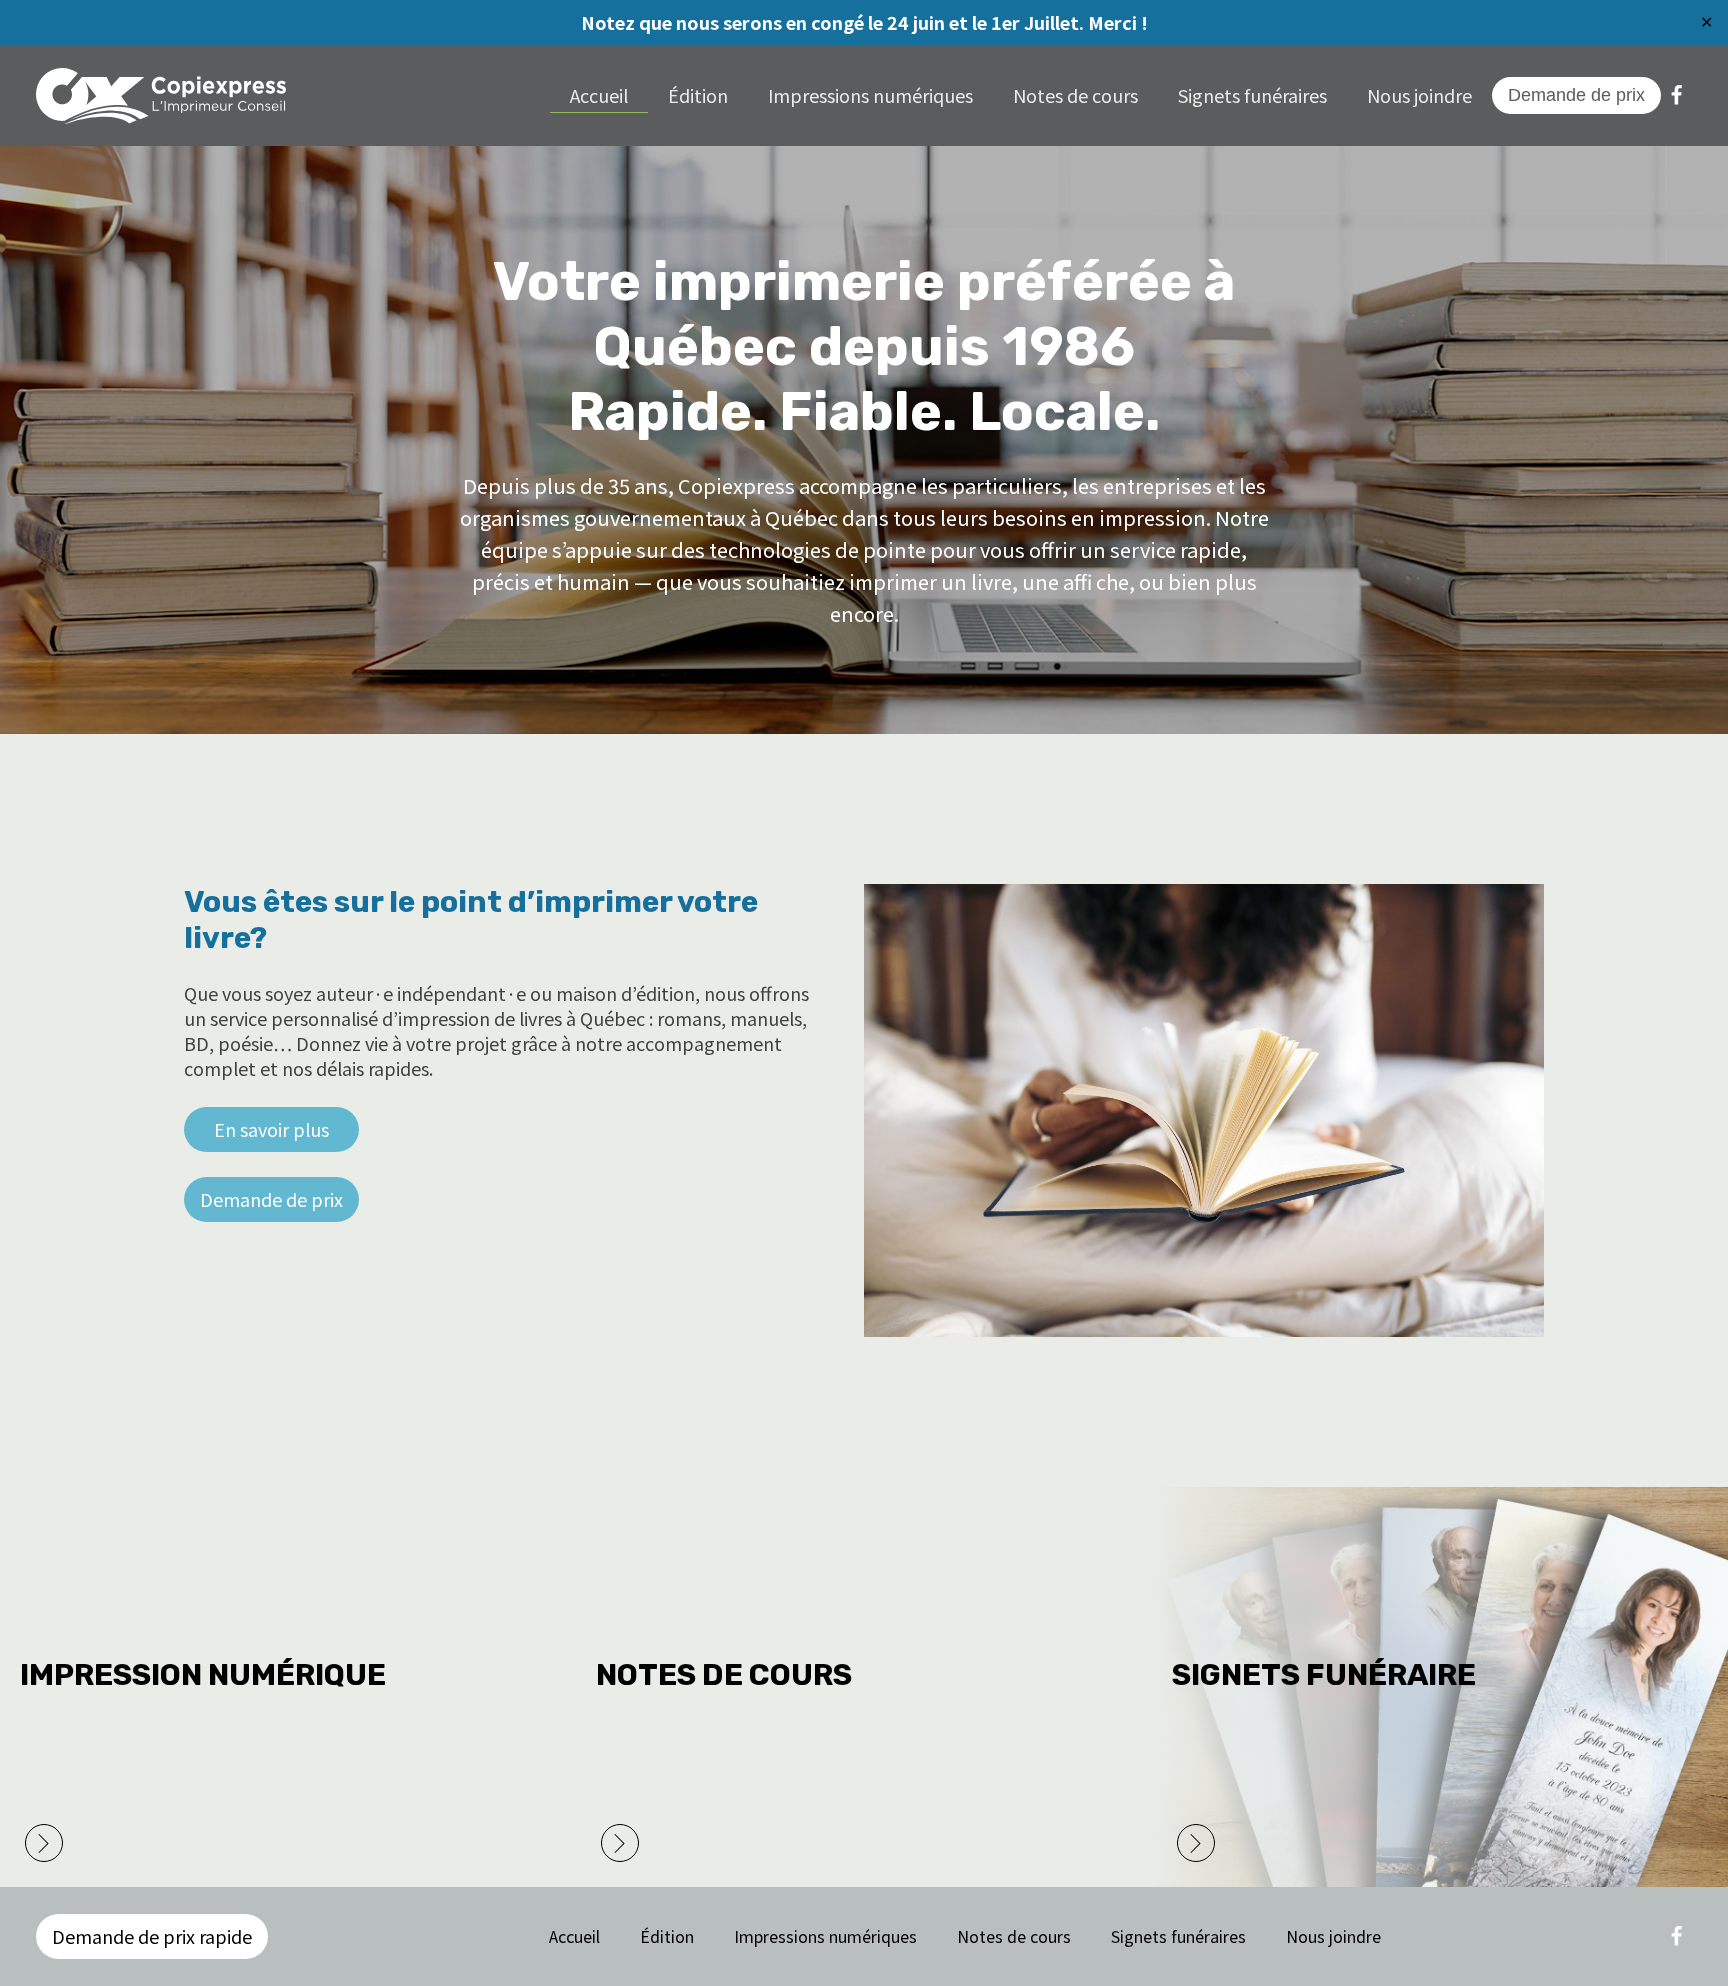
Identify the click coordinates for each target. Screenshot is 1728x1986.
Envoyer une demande (706, 1840)
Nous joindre (1419, 95)
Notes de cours (1075, 95)
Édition (698, 95)
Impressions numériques (870, 95)
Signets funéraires (1252, 95)
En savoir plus (271, 1129)
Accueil (599, 95)
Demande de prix (271, 1199)
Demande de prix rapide (152, 1936)
